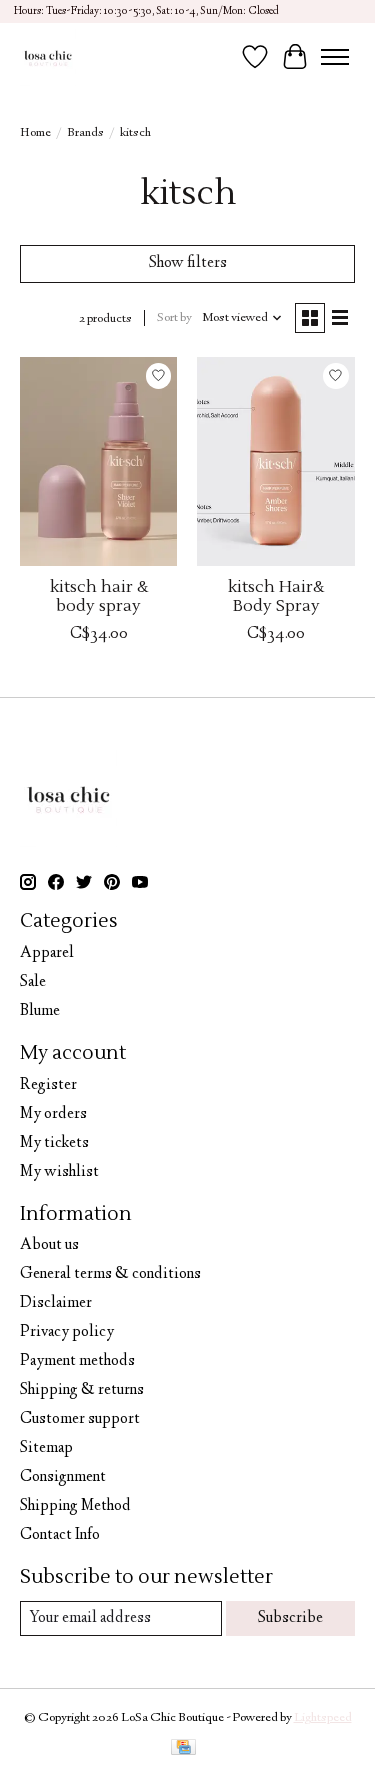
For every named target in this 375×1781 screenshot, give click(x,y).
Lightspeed (323, 1718)
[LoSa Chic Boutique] (48, 57)
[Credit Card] (183, 1750)
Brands (85, 133)
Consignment (63, 1477)
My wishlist (59, 1172)
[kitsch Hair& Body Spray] (275, 461)
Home (35, 133)
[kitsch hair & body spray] (98, 461)
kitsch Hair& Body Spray (276, 596)
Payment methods (77, 1361)
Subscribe (290, 1618)
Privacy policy (67, 1332)
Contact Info (60, 1535)
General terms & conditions (110, 1274)
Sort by (174, 318)
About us (49, 1245)
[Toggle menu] (335, 57)
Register (48, 1085)
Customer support (80, 1419)
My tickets (54, 1143)
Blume (40, 1011)
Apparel (47, 953)
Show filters (188, 263)
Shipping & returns (82, 1390)
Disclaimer (56, 1303)
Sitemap (46, 1448)
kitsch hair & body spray (99, 596)
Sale (33, 982)
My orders (53, 1114)
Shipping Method (75, 1506)
